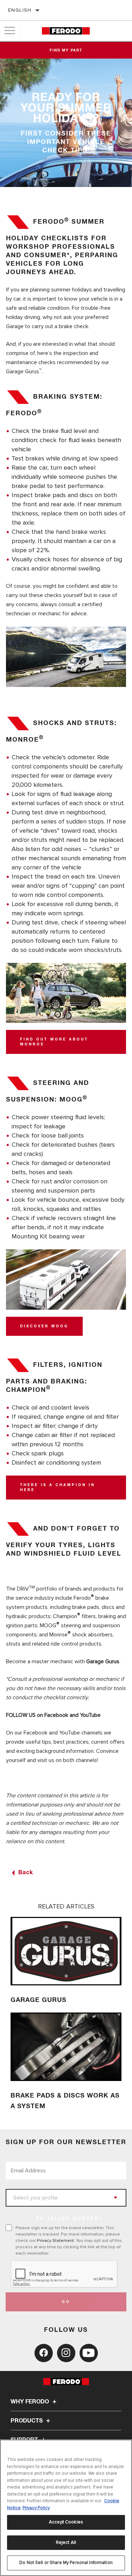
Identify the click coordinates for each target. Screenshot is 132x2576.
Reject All (66, 2542)
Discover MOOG (44, 1326)
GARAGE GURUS (39, 2000)
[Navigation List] (10, 31)
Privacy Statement (55, 2240)
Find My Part (66, 50)
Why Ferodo (30, 2402)
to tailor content (70, 2219)
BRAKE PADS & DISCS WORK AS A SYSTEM (65, 2101)
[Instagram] (66, 2353)
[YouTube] (89, 2353)
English (20, 10)
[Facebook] (44, 2353)
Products (27, 2421)
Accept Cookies (66, 2522)
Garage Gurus (103, 1661)
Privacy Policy (36, 2508)
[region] (66, 2508)
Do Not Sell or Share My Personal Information (66, 2563)
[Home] (66, 31)
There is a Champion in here (58, 1488)
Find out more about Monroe (54, 1042)
